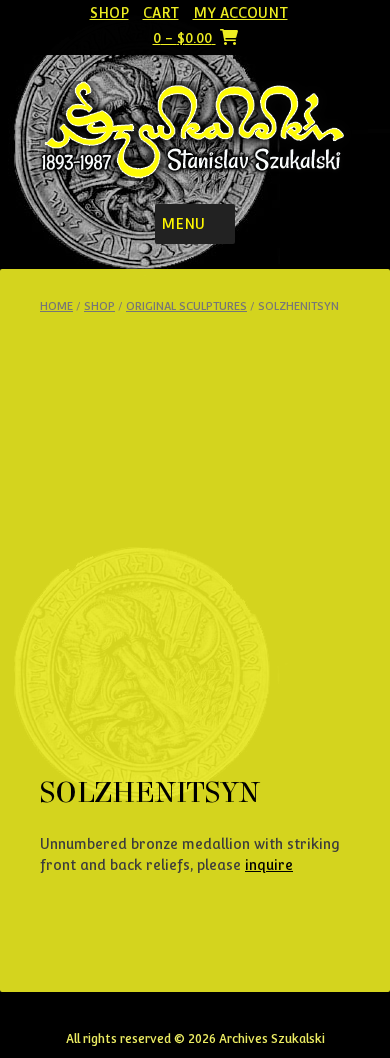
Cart (161, 13)
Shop (109, 13)
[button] (183, 224)
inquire (269, 865)
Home (56, 306)
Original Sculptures (186, 306)
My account (240, 13)
